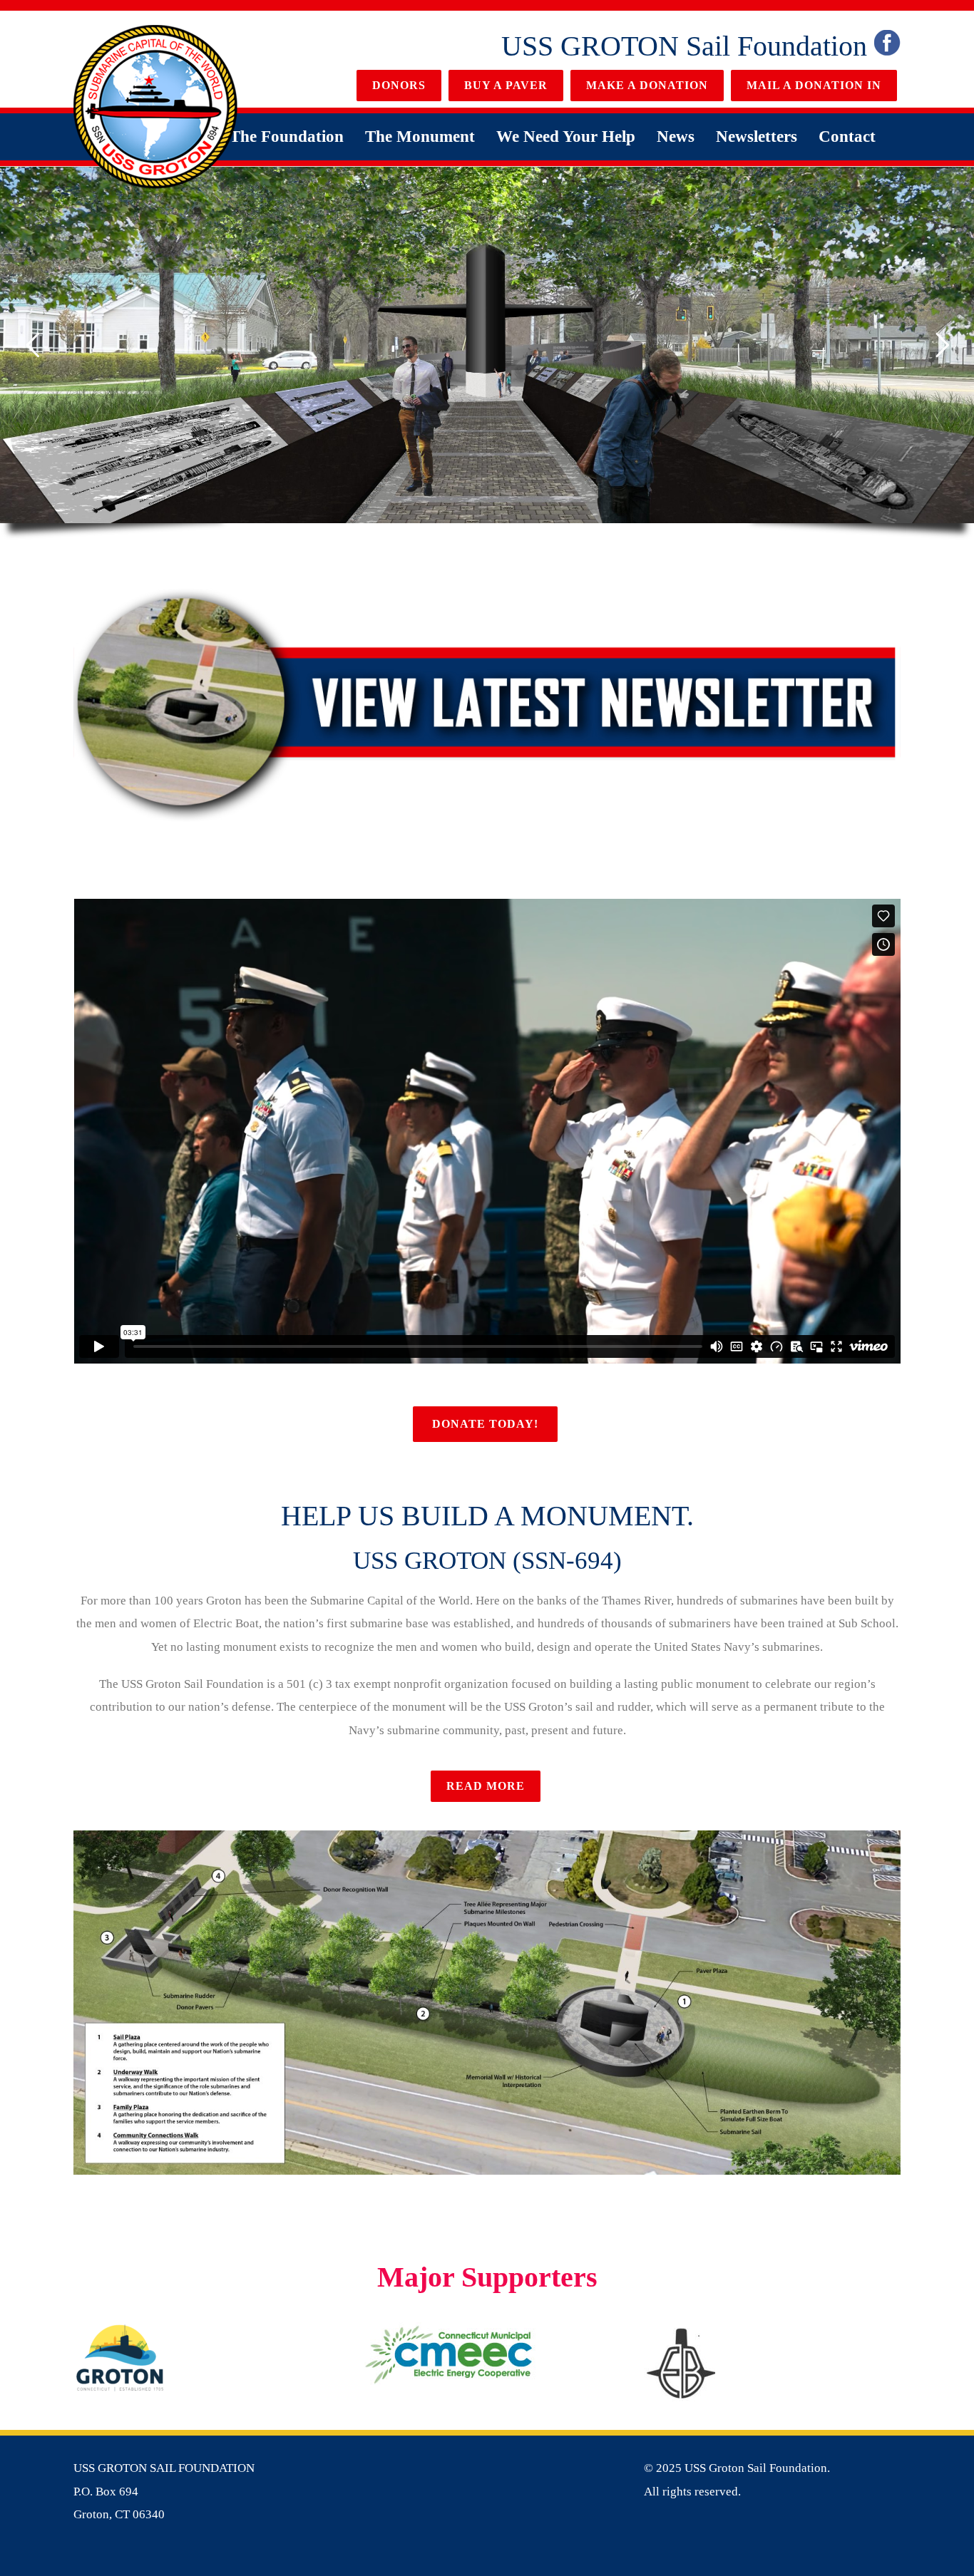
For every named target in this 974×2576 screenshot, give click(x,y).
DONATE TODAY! (485, 1424)
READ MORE (486, 1786)
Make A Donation (647, 85)
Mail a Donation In (814, 85)
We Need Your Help (566, 136)
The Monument (420, 136)
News (676, 136)
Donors (399, 85)
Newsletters (757, 136)
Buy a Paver (506, 85)
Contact (847, 136)
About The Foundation (262, 136)
